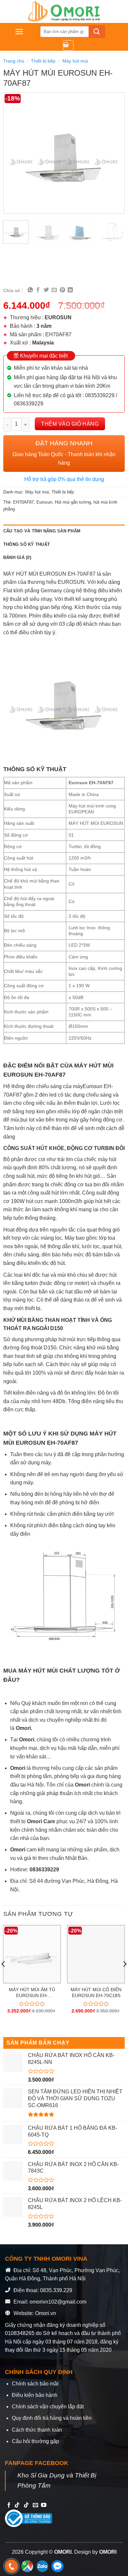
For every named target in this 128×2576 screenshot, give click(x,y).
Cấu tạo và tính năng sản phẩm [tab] (42, 531)
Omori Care (41, 1821)
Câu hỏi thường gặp (35, 2441)
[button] (19, 32)
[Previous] (14, 153)
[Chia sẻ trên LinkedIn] (70, 290)
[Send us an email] (35, 2505)
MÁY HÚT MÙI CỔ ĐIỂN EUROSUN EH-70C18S (96, 1993)
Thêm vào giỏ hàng (70, 424)
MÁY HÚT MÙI (38, 1671)
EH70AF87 (23, 502)
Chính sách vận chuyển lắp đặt (48, 2407)
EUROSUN (58, 317)
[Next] (114, 153)
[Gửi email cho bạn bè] (54, 290)
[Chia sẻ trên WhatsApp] (30, 290)
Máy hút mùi (75, 61)
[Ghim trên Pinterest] (62, 290)
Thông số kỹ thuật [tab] (27, 544)
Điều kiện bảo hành (35, 2395)
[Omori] (64, 11)
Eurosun (44, 502)
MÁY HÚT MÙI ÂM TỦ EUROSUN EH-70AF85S (32, 1993)
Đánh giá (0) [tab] (17, 557)
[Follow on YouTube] (44, 2505)
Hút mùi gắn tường (73, 502)
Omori (18, 1768)
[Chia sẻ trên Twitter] (46, 290)
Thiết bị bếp (43, 61)
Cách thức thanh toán (37, 2430)
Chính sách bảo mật (35, 2384)
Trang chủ (14, 61)
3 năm (44, 326)
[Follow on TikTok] (17, 2505)
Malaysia (43, 343)
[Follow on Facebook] (9, 2505)
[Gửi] (97, 32)
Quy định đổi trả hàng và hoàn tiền (52, 2418)
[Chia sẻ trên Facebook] (38, 290)
